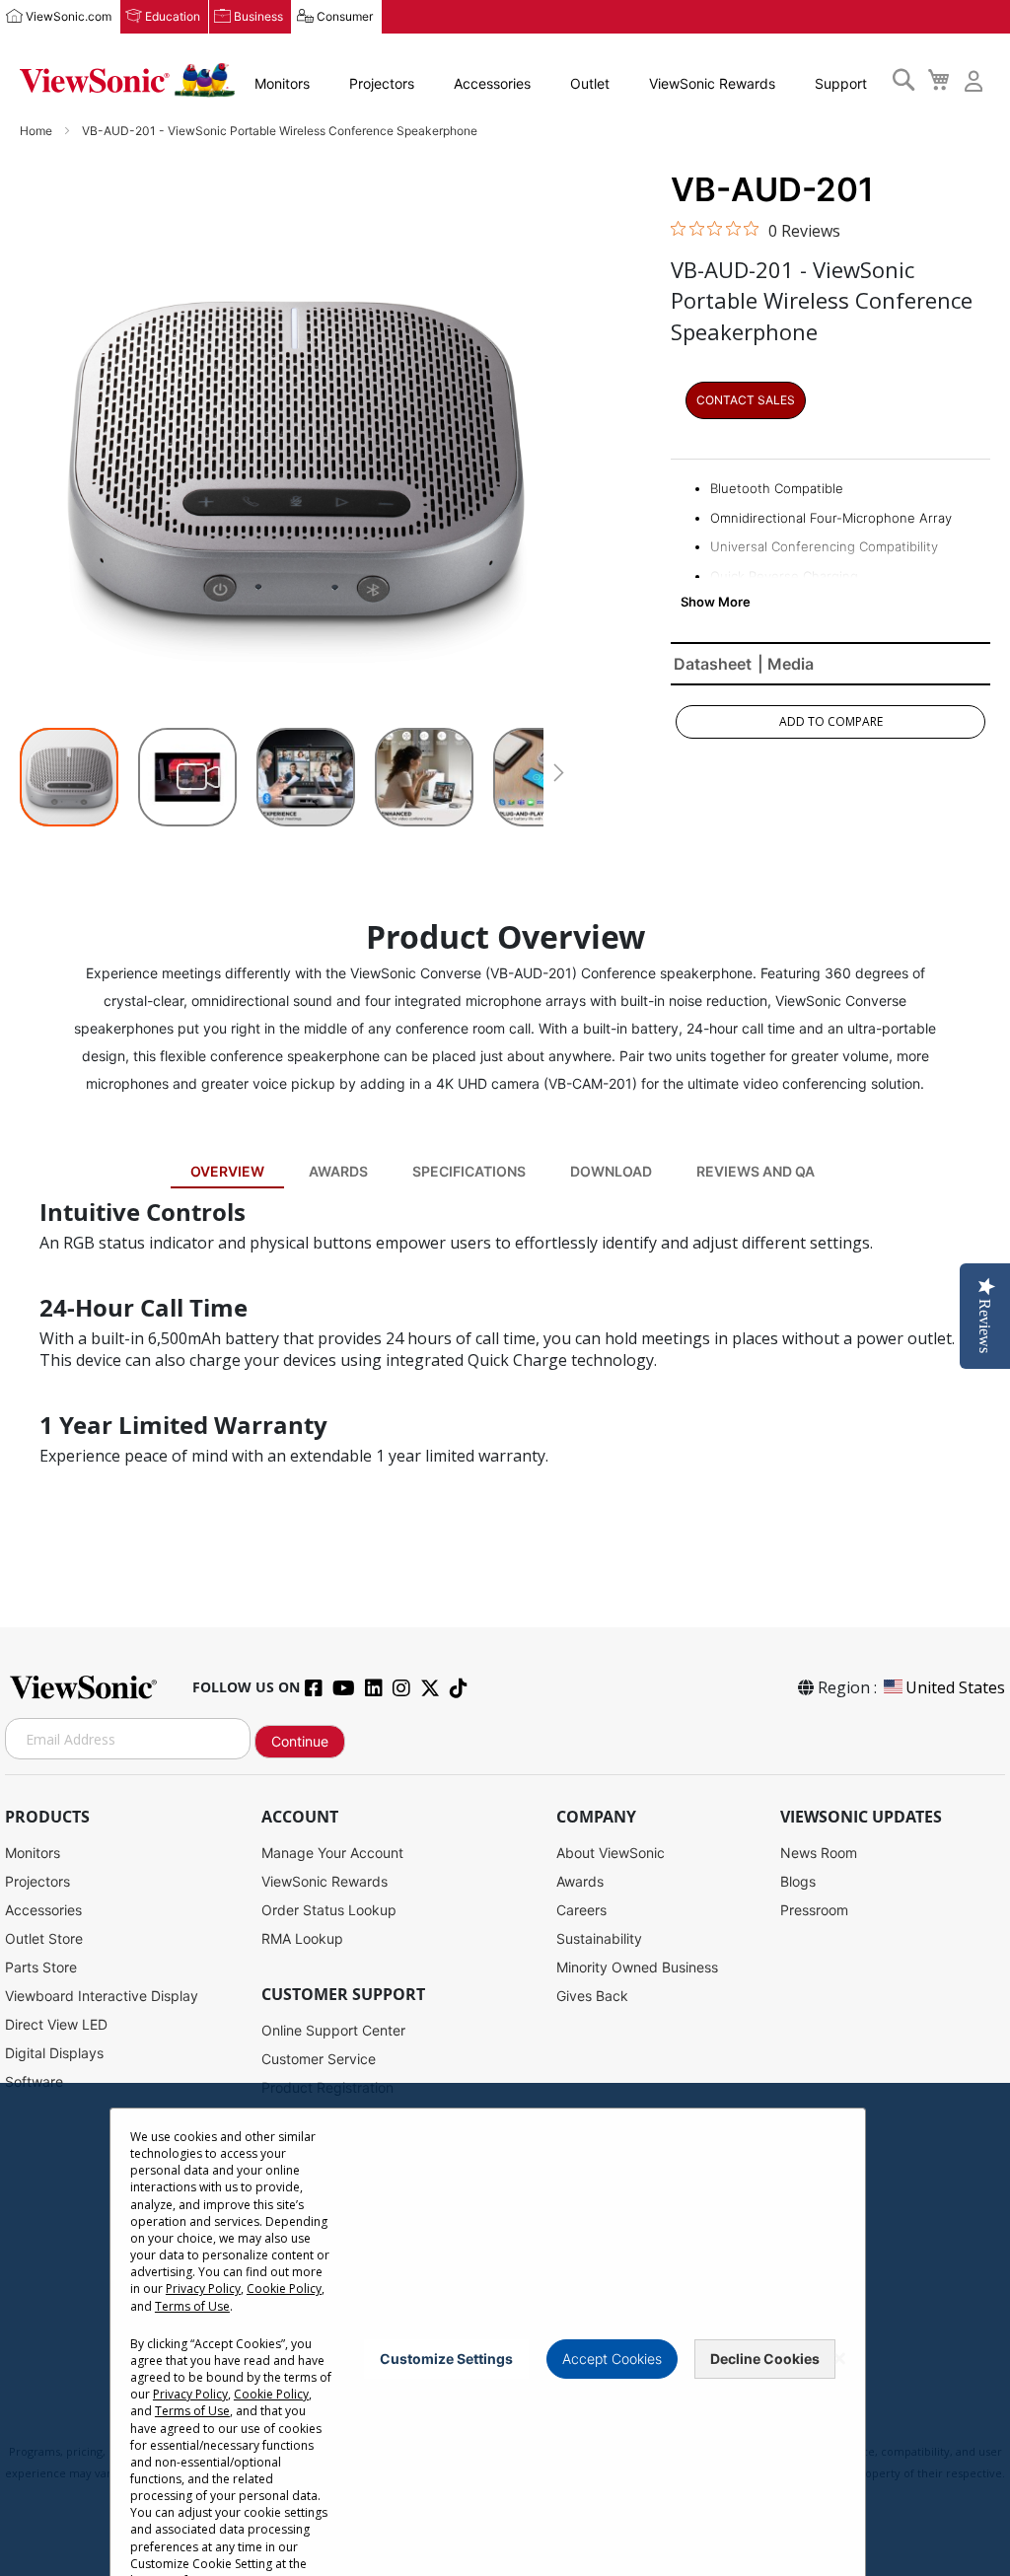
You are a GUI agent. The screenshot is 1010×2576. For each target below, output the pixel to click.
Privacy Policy (203, 2289)
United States (955, 1687)
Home (37, 131)
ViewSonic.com (69, 16)
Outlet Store (44, 1938)
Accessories (492, 83)
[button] (197, 777)
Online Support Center (333, 2030)
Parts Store (41, 1967)
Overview (227, 1171)
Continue (300, 1741)
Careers (581, 1910)
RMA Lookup (302, 1938)
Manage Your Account (332, 1853)
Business (258, 16)
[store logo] (127, 80)
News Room (819, 1853)
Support (841, 83)
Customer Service (319, 2059)
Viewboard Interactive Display (102, 1996)
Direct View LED (56, 2024)
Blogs (798, 1881)
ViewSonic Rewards (712, 83)
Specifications (469, 1171)
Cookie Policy (284, 2289)
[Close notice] (839, 2359)
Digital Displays (54, 2053)
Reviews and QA (756, 1171)
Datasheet (713, 664)
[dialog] (505, 2329)
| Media (786, 664)
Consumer (345, 16)
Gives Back (592, 1996)
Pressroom (814, 1910)
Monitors (282, 83)
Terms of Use (192, 2306)
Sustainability (599, 1938)
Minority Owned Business (637, 1967)
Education (173, 16)
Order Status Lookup (329, 1910)
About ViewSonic (611, 1853)
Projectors (382, 83)
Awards (338, 1171)
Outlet (590, 83)
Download (611, 1171)
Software (34, 2081)
